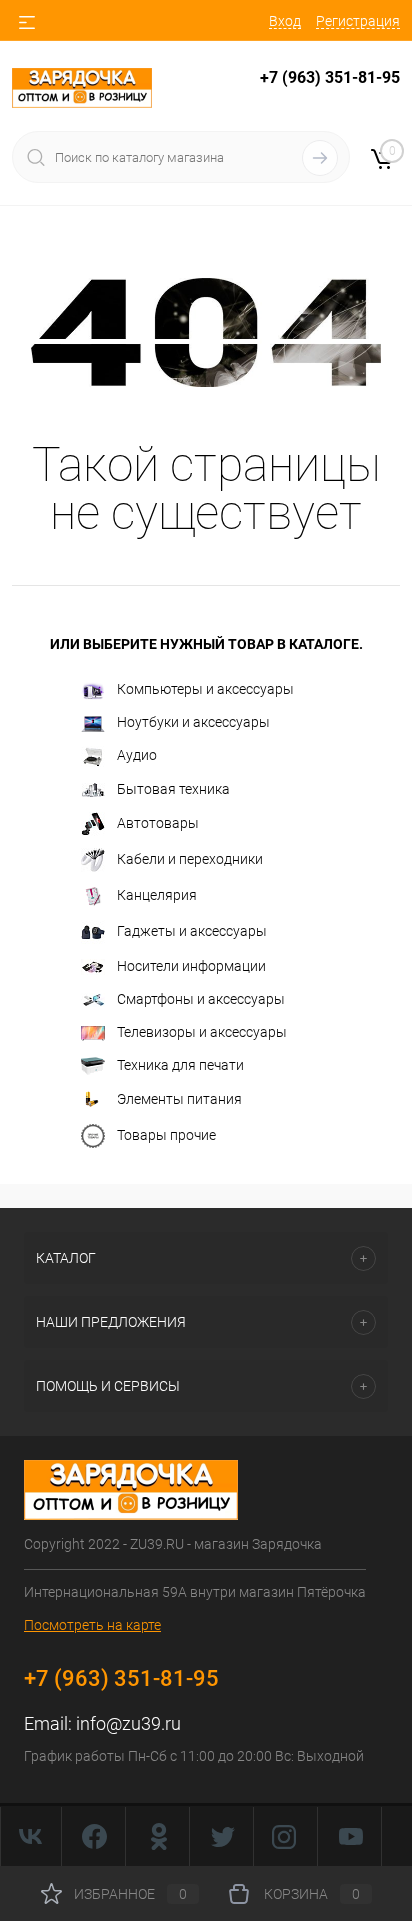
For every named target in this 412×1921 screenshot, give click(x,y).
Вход (285, 21)
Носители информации (191, 966)
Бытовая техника (173, 789)
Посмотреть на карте (92, 1625)
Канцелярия (157, 895)
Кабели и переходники (190, 859)
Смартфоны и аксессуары (201, 999)
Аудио (137, 755)
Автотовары (158, 823)
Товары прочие (166, 1135)
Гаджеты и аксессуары (192, 931)
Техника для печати (180, 1065)
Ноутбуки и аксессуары (193, 722)
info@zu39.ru (128, 1723)
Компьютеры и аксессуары (205, 689)
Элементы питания (179, 1099)
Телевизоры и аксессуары (202, 1032)
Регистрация (358, 21)
